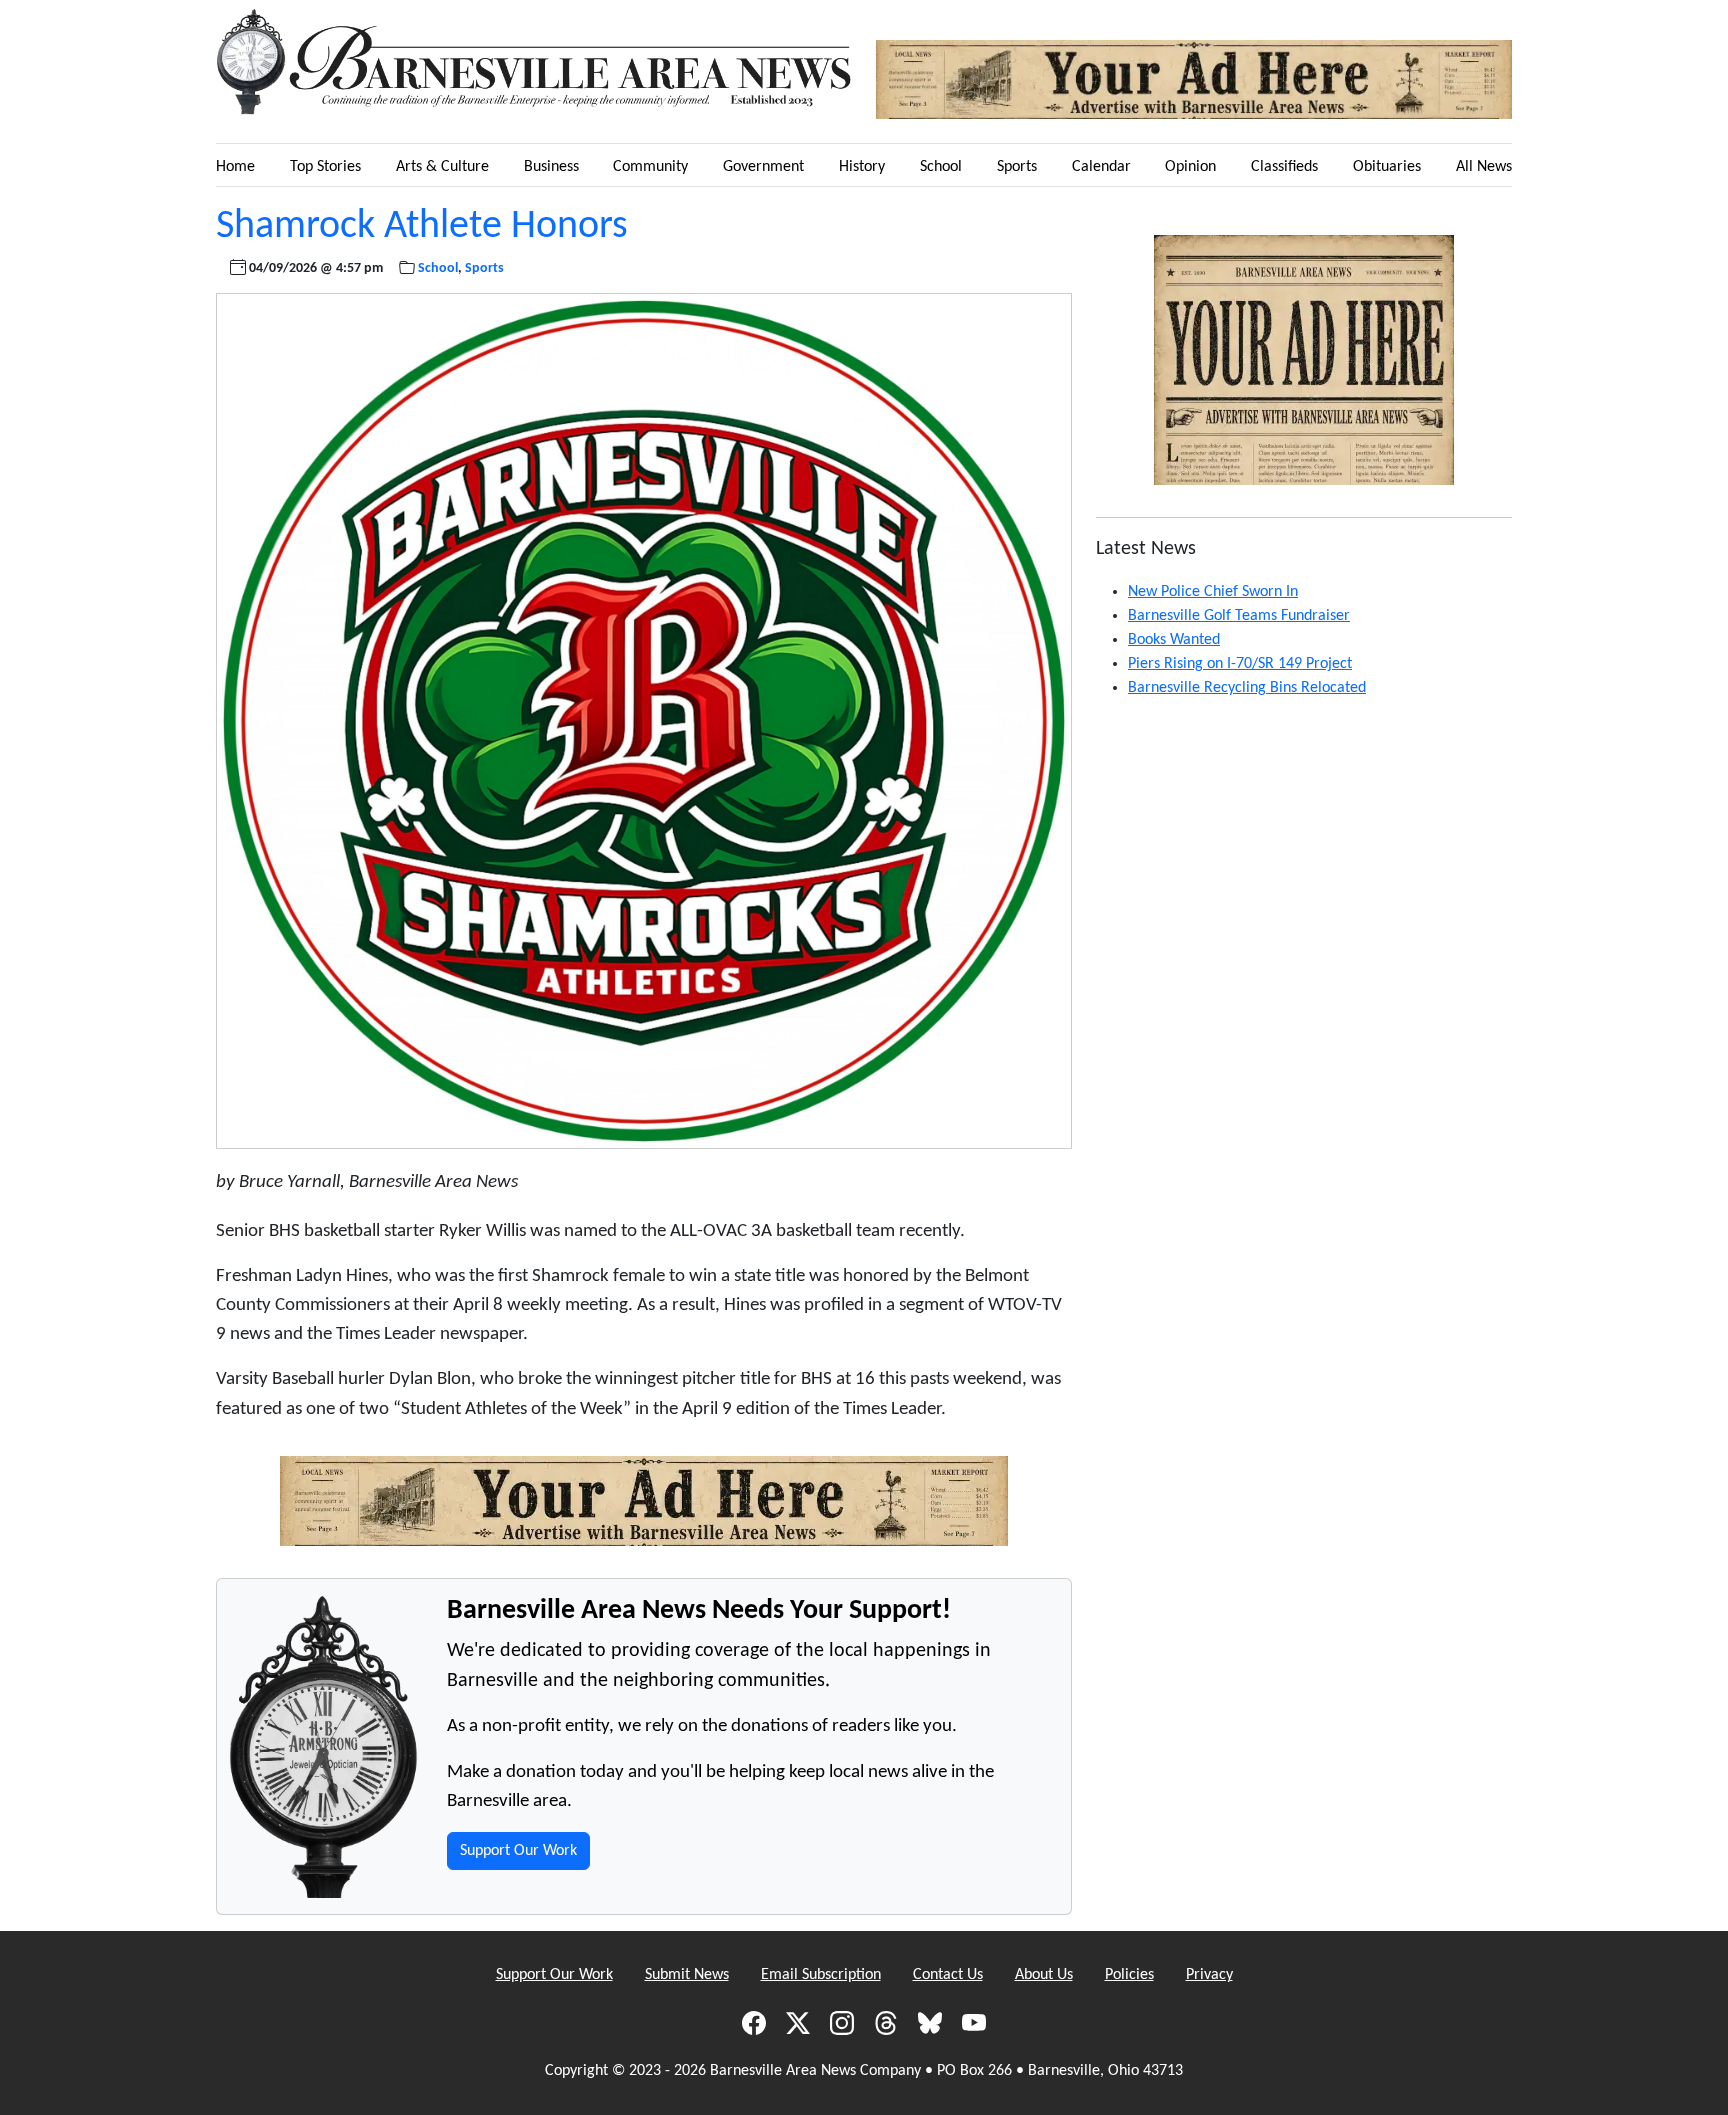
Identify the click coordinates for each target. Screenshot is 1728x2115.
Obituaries (1387, 167)
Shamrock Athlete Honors (422, 227)
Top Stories (325, 167)
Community (650, 167)
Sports (1017, 167)
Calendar (1101, 167)
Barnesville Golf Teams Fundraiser (1239, 616)
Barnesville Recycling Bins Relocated (1247, 688)
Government (763, 167)
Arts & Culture (442, 167)
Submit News (687, 1975)
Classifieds (1284, 167)
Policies (1129, 1975)
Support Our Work (518, 1851)
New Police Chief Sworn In (1213, 592)
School (941, 167)
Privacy (1209, 1975)
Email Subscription (821, 1975)
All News (1484, 167)
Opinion (1190, 167)
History (862, 167)
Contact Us (948, 1975)
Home (235, 167)
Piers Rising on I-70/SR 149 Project (1240, 664)
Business (551, 167)
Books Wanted (1174, 640)
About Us (1044, 1975)
